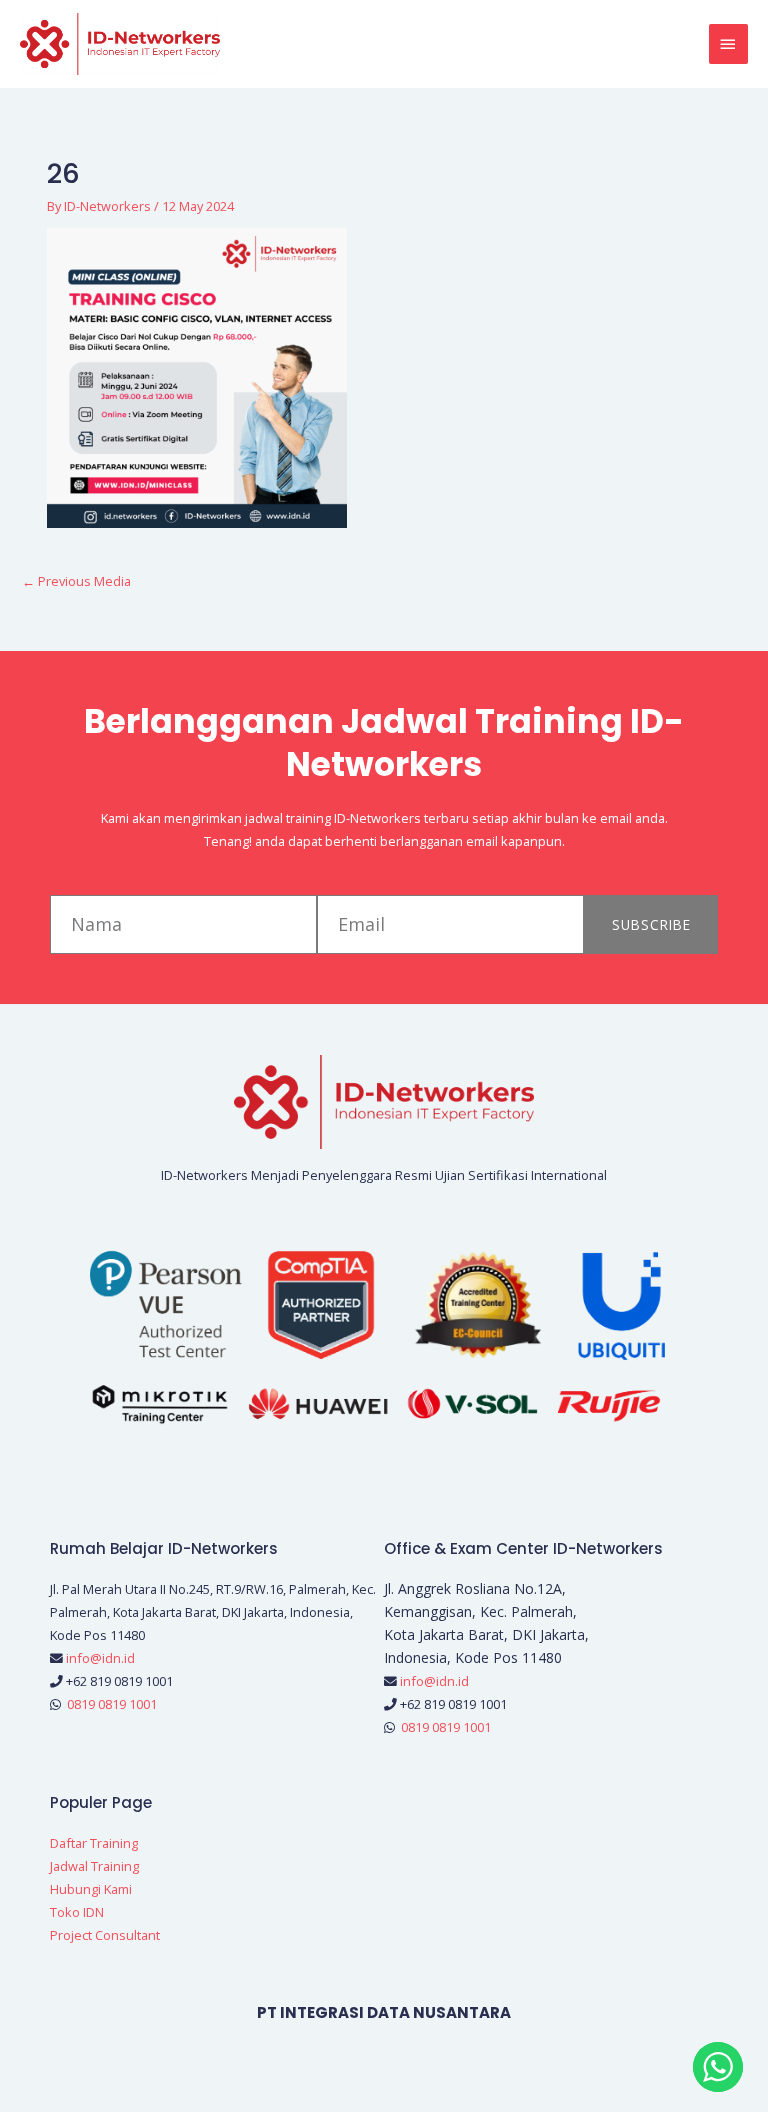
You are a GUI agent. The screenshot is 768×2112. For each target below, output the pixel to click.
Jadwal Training (94, 1866)
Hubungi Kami (91, 1889)
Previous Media (76, 581)
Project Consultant (105, 1935)
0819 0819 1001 (112, 1704)
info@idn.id (100, 1658)
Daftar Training (94, 1843)
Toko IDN (77, 1912)
